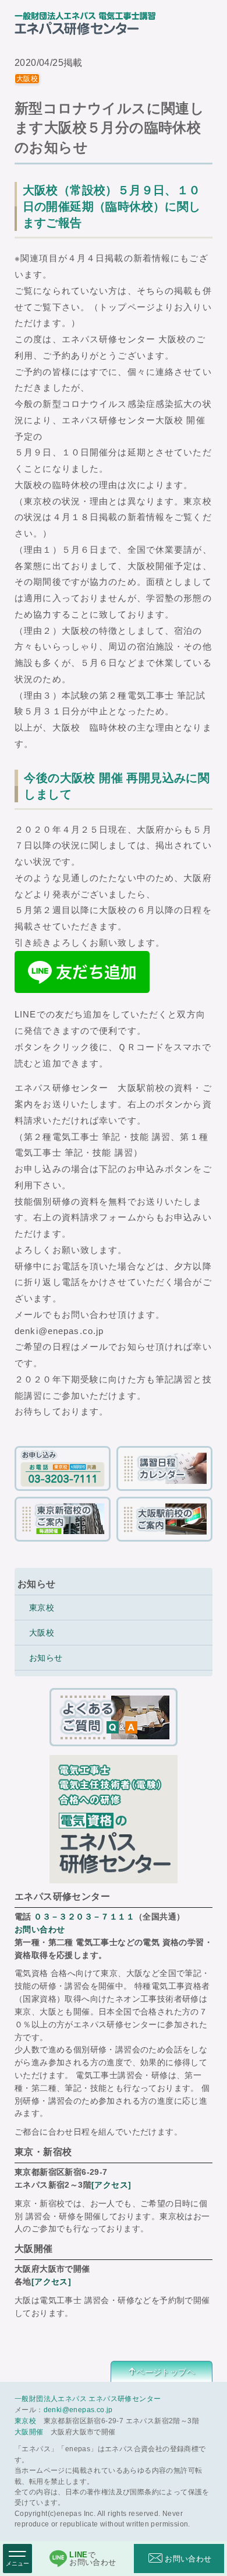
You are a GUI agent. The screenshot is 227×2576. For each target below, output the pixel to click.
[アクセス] (111, 2185)
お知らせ (46, 1658)
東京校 (42, 1608)
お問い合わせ (40, 1929)
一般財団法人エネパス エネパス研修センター (88, 2399)
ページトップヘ (166, 2372)
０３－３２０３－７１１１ (84, 1917)
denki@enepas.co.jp (78, 2410)
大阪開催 (29, 2432)
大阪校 (42, 1633)
